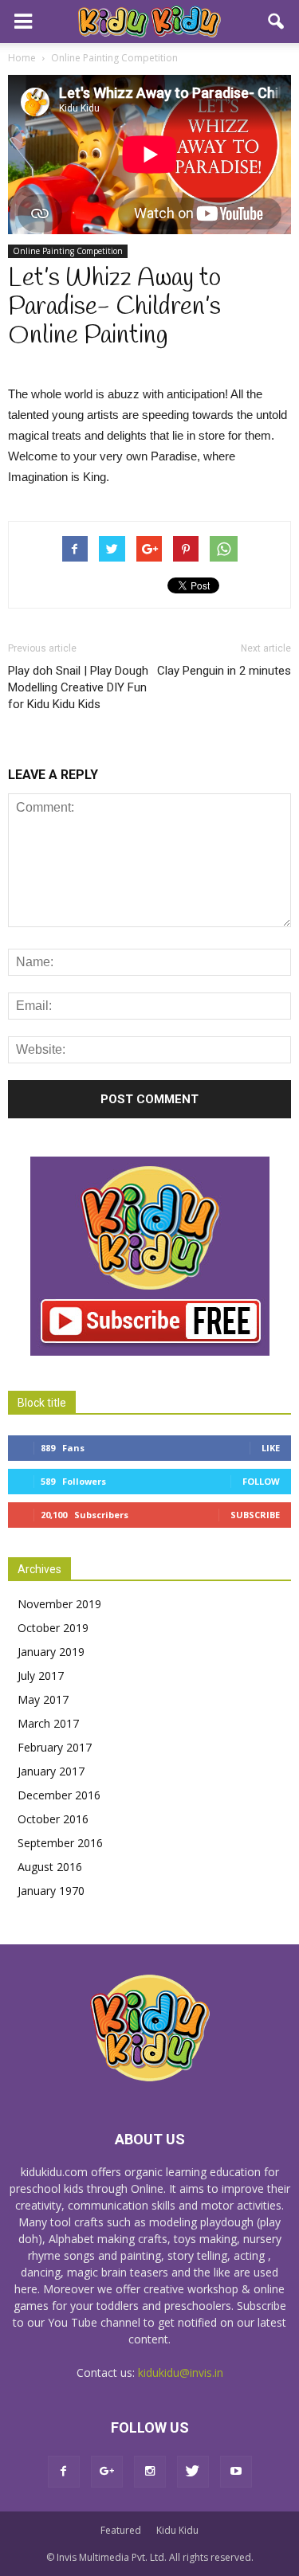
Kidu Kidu (177, 2530)
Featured (121, 2530)
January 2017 (51, 1771)
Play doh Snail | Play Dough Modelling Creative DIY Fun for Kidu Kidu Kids (78, 687)
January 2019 (51, 1652)
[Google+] (107, 2472)
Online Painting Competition (68, 251)
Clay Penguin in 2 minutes (224, 671)
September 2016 (60, 1843)
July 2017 (41, 1676)
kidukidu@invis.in (181, 2372)
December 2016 (59, 1795)
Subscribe (255, 1515)
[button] (277, 22)
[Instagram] (150, 2472)
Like (271, 1448)
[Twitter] (193, 2472)
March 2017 (48, 1723)
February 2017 (55, 1747)
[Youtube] (236, 2472)
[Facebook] (64, 2472)
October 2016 (53, 1819)
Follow (261, 1481)
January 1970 (51, 1891)
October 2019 (53, 1628)
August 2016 (50, 1867)
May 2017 (43, 1699)
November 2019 (59, 1604)
